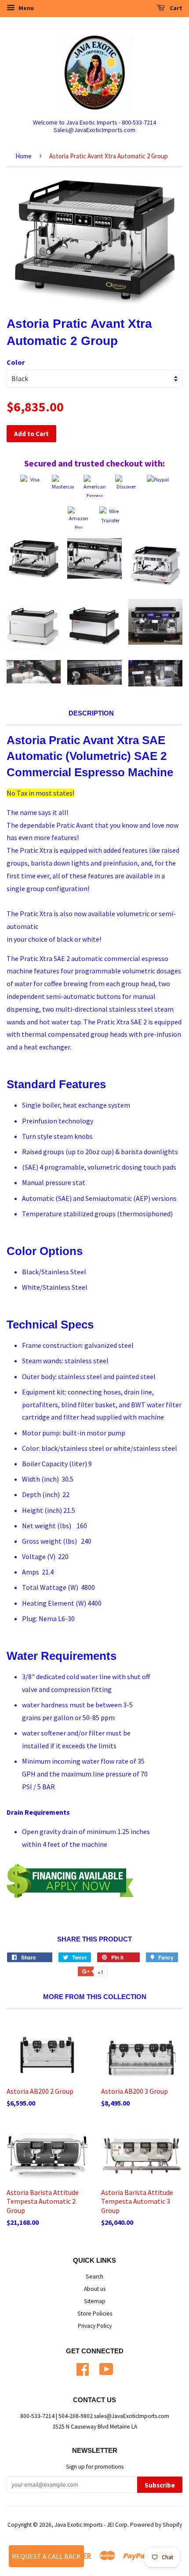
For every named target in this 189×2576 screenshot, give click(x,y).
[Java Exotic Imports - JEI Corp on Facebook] (83, 2368)
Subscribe (160, 2485)
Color (16, 362)
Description (91, 713)
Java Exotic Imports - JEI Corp (91, 2525)
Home (24, 156)
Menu (25, 8)
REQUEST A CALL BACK (46, 2556)
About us (95, 2289)
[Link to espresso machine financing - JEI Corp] (70, 1895)
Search (94, 2277)
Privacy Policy (95, 2326)
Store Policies (95, 2314)
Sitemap (95, 2301)
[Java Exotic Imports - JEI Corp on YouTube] (106, 2368)
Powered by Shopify (156, 2525)
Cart (175, 8)
